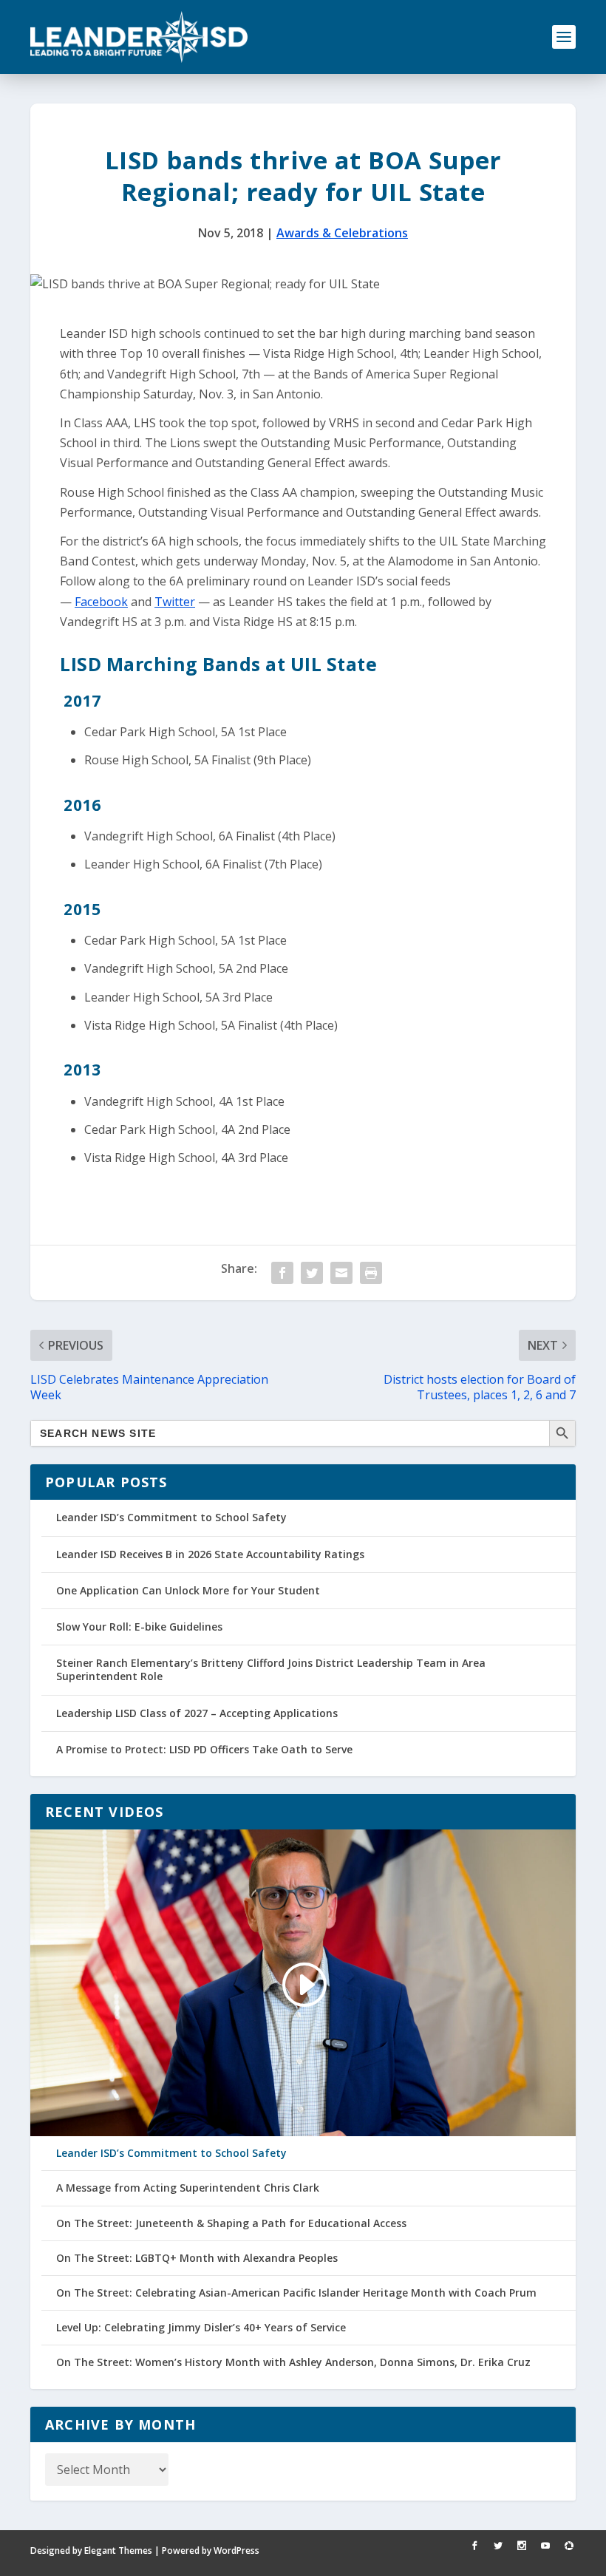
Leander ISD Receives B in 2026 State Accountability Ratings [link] (210, 1554)
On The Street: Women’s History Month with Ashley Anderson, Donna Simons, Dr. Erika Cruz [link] (293, 2362)
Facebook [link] (101, 602)
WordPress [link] (236, 2550)
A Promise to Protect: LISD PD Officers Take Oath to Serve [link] (204, 1749)
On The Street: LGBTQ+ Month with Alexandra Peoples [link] (197, 2258)
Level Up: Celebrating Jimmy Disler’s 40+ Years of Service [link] (201, 2328)
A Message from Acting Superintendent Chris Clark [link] (188, 2188)
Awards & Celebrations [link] (342, 233)
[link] (139, 37)
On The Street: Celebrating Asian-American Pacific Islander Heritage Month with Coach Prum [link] (296, 2293)
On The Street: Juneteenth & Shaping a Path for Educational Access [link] (231, 2223)
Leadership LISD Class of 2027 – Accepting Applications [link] (197, 1713)
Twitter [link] (175, 602)
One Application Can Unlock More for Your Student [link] (188, 1590)
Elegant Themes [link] (118, 2550)
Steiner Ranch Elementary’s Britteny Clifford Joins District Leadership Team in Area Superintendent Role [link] (271, 1669)
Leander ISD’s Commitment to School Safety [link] (171, 1517)
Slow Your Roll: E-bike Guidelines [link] (139, 1627)
